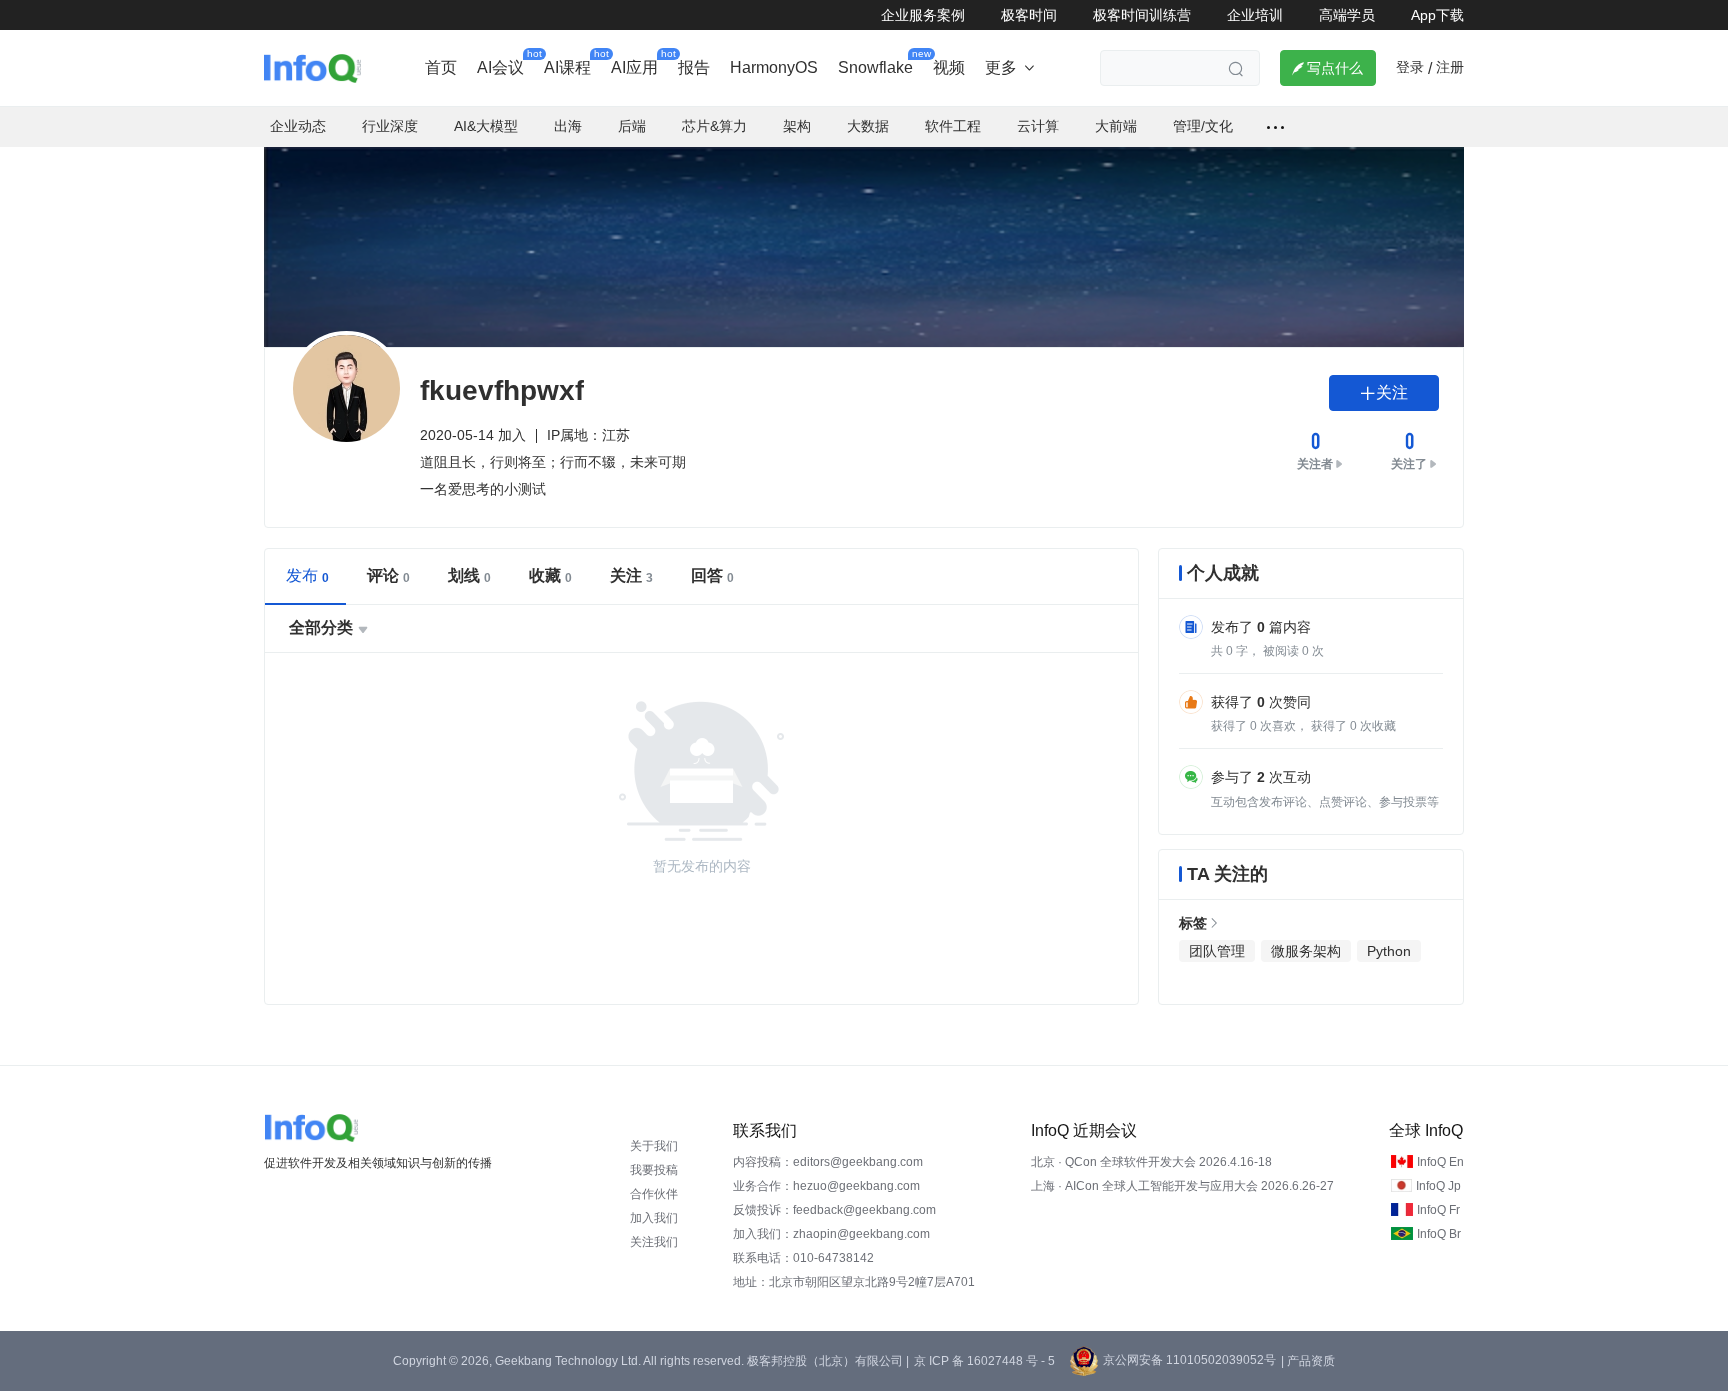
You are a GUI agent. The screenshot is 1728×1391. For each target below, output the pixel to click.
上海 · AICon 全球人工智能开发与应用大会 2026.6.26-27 (1182, 1186)
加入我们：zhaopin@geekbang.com (831, 1234)
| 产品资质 (1308, 1361)
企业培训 (1255, 15)
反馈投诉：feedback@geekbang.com (834, 1210)
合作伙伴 (654, 1194)
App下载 (1437, 15)
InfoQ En (1440, 1162)
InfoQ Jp (1438, 1186)
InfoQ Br (1439, 1234)
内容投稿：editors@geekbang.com (828, 1162)
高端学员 (1347, 15)
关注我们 (654, 1242)
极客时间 (1029, 15)
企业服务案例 (923, 15)
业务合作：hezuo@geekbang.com (826, 1186)
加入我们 (654, 1218)
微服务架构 (1306, 951)
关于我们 (654, 1146)
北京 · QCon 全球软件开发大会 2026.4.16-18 (1151, 1162)
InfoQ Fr (1438, 1210)
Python (1389, 951)
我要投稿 (654, 1170)
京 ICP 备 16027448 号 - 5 (984, 1361)
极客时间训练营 (1142, 15)
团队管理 (1217, 951)
